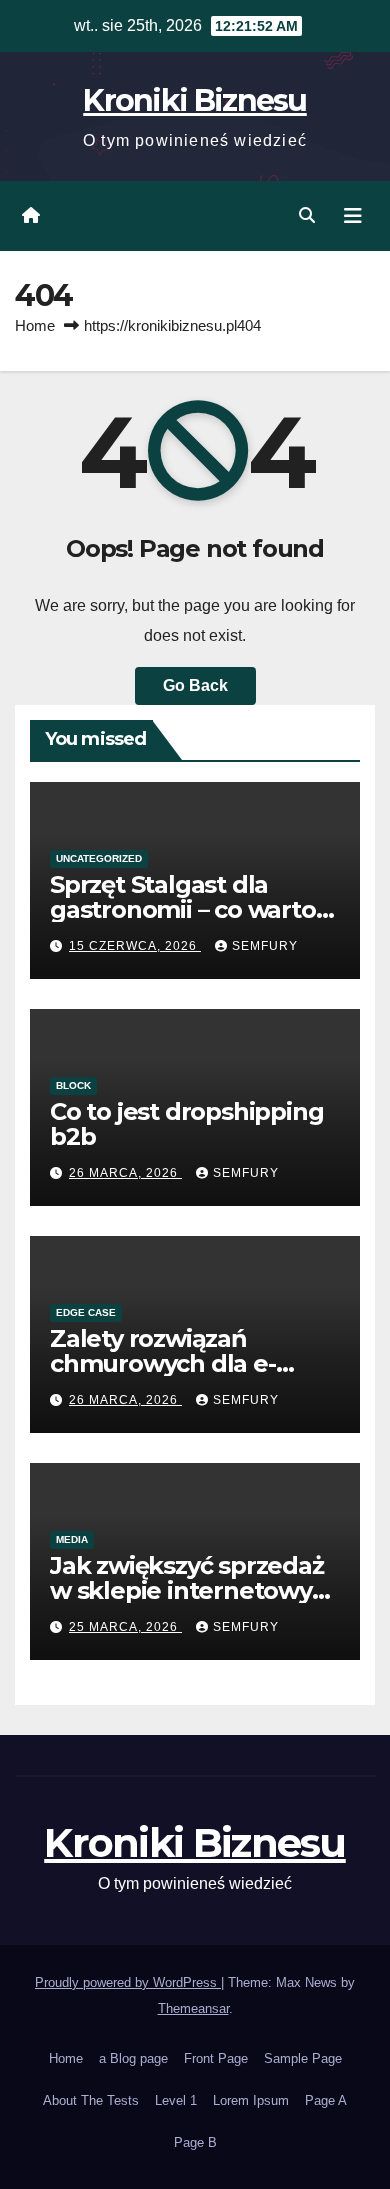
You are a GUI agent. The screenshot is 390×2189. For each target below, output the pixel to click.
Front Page (216, 2058)
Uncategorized (99, 858)
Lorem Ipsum (251, 2100)
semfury (265, 946)
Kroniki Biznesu (195, 100)
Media (72, 1539)
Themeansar (193, 2008)
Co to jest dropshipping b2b (186, 1124)
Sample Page (303, 2058)
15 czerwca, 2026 (135, 946)
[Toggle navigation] (353, 216)
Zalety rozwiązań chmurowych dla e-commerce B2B (163, 1363)
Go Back (195, 685)
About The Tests (91, 2100)
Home (35, 325)
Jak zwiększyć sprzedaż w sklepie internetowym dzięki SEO (193, 1590)
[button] (307, 215)
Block (73, 1085)
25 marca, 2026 (125, 1627)
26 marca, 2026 (125, 1173)
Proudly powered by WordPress (128, 1982)
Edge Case (86, 1312)
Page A (326, 2100)
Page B (195, 2142)
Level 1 (176, 2100)
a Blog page (133, 2058)
